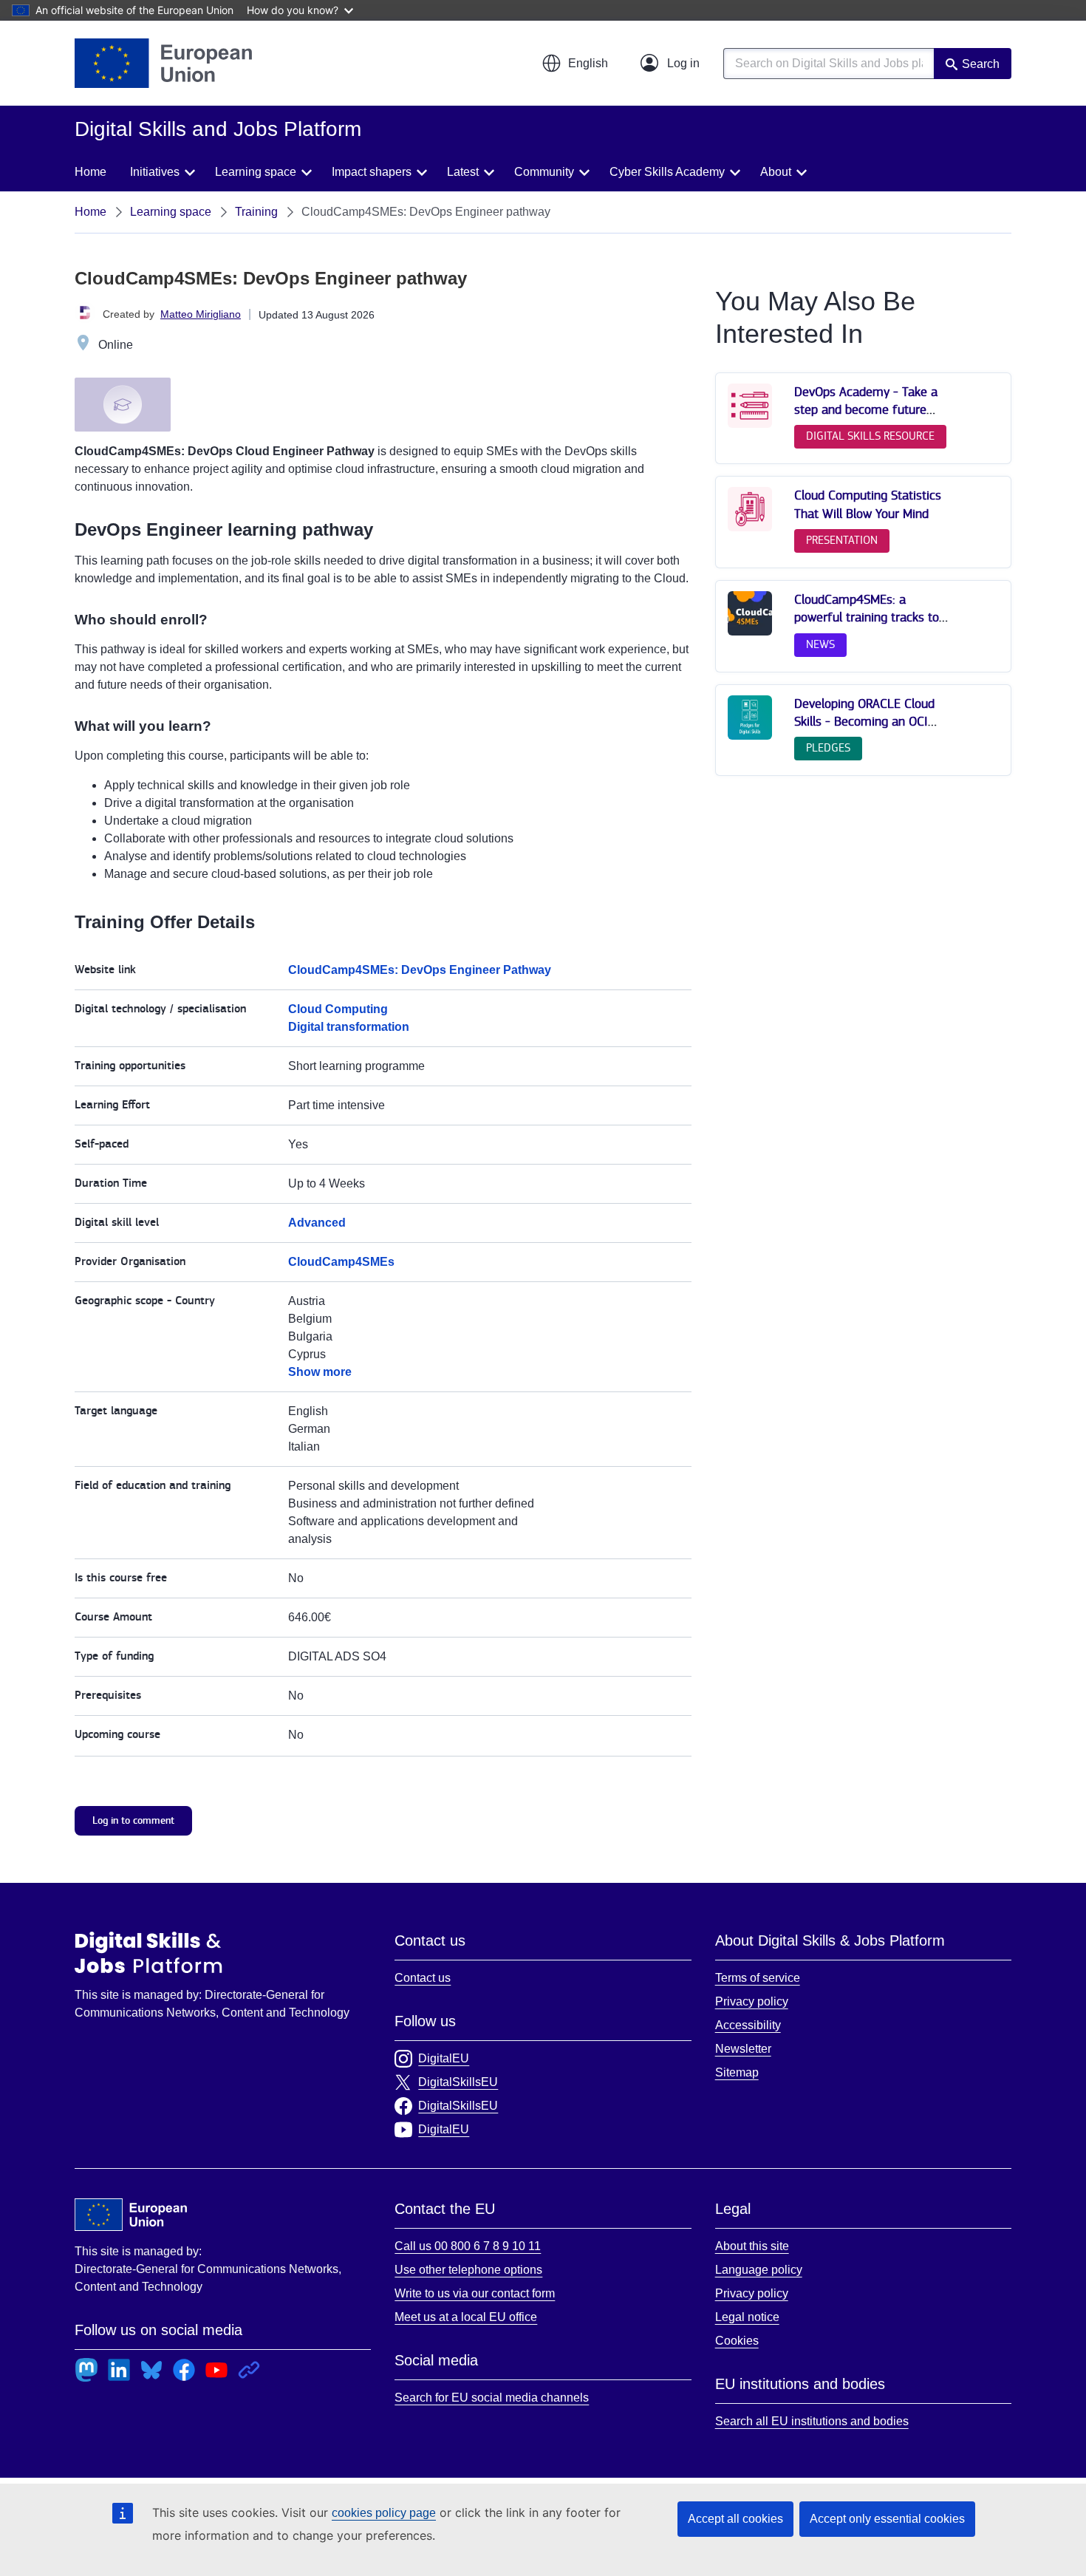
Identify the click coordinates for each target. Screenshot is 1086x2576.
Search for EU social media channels (492, 2398)
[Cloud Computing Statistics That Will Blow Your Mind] (750, 528)
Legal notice (747, 2317)
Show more (320, 1372)
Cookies (737, 2341)
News (820, 645)
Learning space (256, 172)
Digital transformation (349, 1027)
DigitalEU (444, 2058)
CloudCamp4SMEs (341, 1262)
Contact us (423, 1978)
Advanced (317, 1223)
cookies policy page (384, 2513)
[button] (575, 64)
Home (90, 172)
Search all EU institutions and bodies (812, 2421)
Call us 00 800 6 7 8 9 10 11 (468, 2246)
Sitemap (737, 2072)
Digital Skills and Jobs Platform (148, 1952)
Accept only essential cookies (887, 2519)
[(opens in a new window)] (163, 63)
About (776, 172)
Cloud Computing (338, 1009)
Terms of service (758, 1978)
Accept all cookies (735, 2519)
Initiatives (155, 172)
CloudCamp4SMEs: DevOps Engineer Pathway (420, 970)
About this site (752, 2246)
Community (544, 172)
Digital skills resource (870, 436)
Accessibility (748, 2025)
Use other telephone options (468, 2270)
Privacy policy (752, 2001)
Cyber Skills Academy (667, 172)
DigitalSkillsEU (458, 2082)
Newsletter (743, 2049)
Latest (463, 172)
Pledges (828, 748)
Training (256, 212)
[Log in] (670, 64)
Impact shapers (372, 172)
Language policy (759, 2270)
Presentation (842, 541)
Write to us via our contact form (475, 2293)
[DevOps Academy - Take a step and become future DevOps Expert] (750, 425)
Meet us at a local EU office (466, 2317)
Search (981, 64)
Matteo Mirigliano (201, 314)
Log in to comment (133, 1820)
